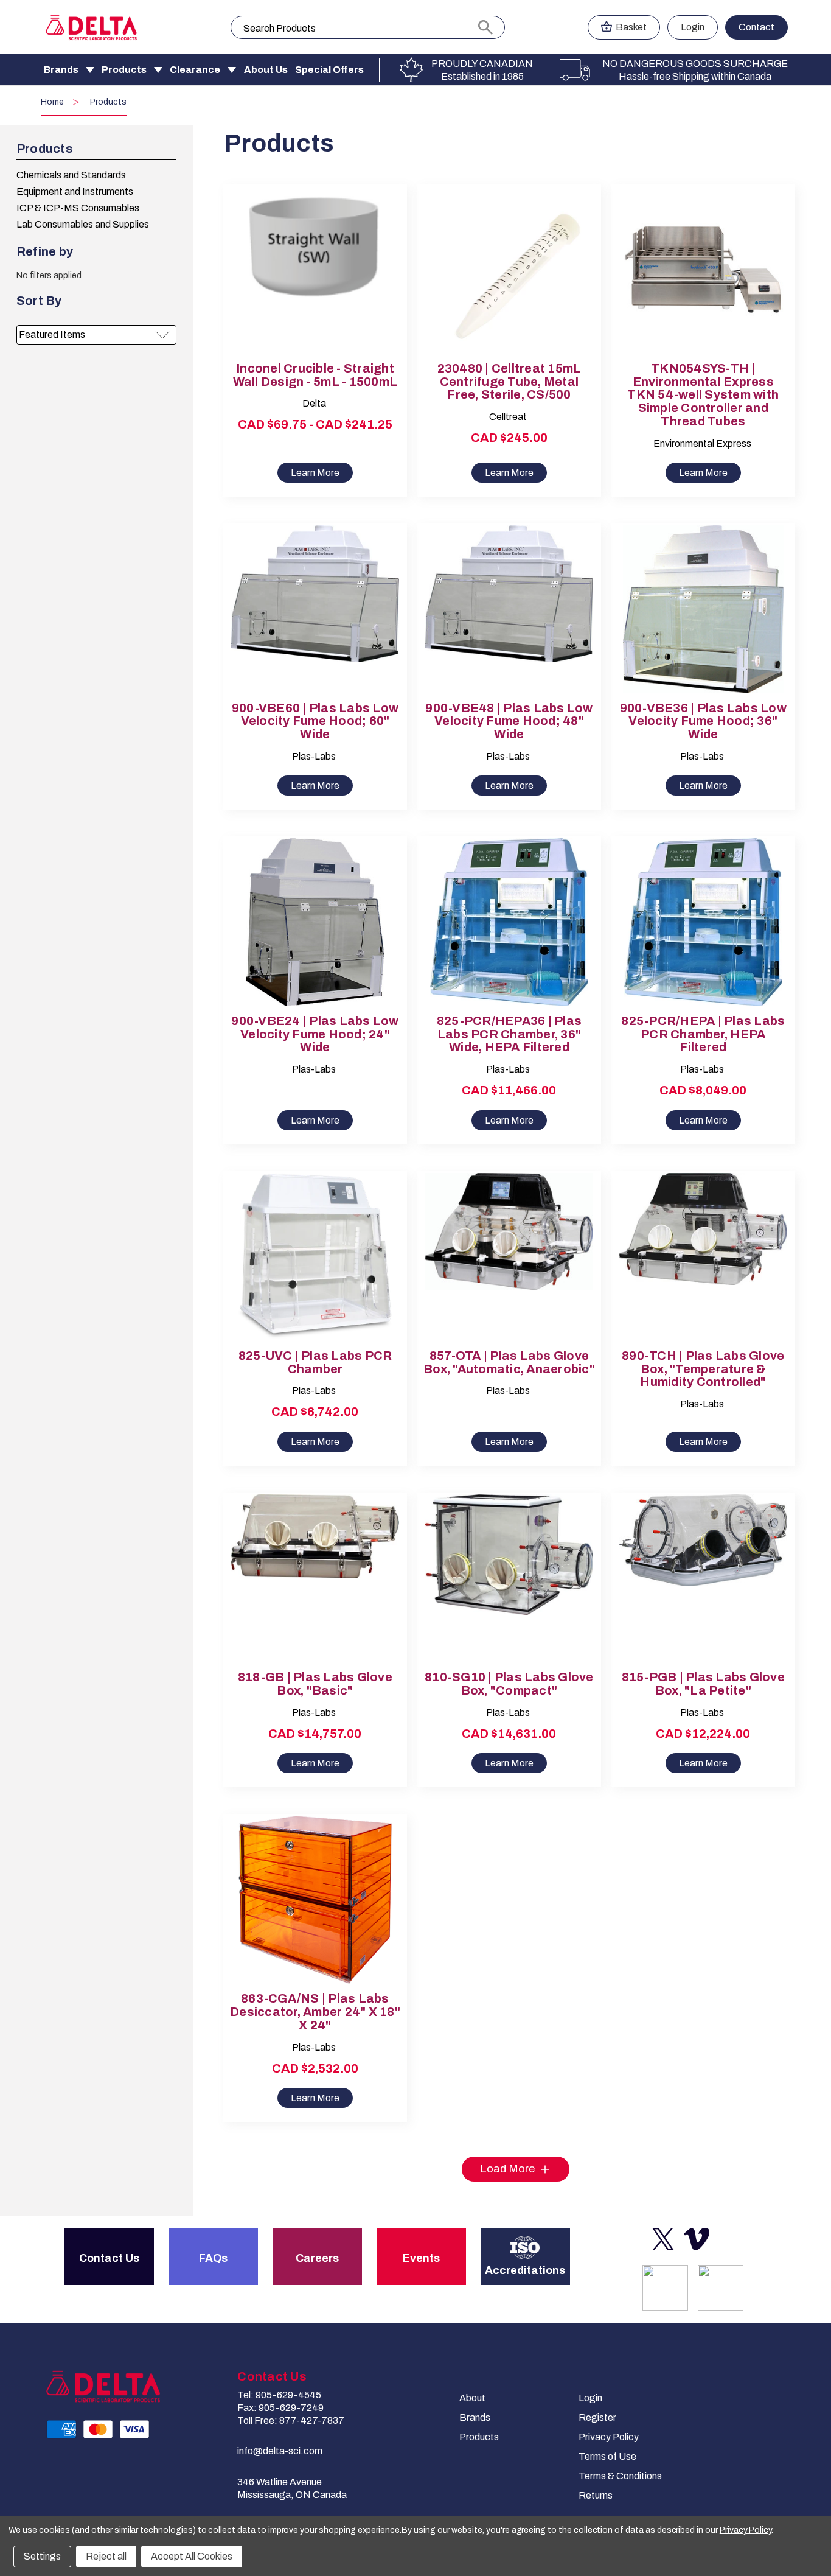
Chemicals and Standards (71, 175)
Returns (596, 2495)
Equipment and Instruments (75, 191)
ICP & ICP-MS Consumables (78, 208)
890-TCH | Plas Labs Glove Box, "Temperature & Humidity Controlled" (703, 1369)
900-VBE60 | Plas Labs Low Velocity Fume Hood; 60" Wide (315, 722)
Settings (42, 2556)
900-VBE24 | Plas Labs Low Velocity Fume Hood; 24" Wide (315, 1034)
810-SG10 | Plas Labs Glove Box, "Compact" (509, 1684)
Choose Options (315, 280)
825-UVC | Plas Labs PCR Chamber (315, 1363)
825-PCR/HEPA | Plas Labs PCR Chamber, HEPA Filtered (703, 1034)
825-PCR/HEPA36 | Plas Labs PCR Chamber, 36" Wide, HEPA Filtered (509, 1034)
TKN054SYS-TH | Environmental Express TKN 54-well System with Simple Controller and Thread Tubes (703, 395)
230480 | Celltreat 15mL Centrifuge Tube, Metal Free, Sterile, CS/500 (509, 382)
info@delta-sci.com (280, 2451)
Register (597, 2417)
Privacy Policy (609, 2437)
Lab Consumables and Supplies (83, 224)
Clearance (195, 70)
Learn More (315, 473)
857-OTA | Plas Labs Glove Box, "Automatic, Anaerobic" (509, 1363)
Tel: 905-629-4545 (279, 2395)
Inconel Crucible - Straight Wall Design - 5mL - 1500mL (315, 375)
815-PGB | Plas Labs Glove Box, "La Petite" (703, 1684)
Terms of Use (607, 2456)
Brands (61, 70)
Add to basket (509, 280)
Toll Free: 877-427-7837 (291, 2420)
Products (124, 70)
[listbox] (96, 335)
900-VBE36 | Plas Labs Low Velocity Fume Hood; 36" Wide (703, 722)
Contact (756, 27)
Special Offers (329, 70)
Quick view (305, 259)
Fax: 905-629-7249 (280, 2408)
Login (693, 27)
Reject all (106, 2556)
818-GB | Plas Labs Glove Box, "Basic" (315, 1684)
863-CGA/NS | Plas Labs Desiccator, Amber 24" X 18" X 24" (315, 2012)
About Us (266, 70)
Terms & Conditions (620, 2476)
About (472, 2398)
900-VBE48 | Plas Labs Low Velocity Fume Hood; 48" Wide (509, 722)
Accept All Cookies (192, 2556)
